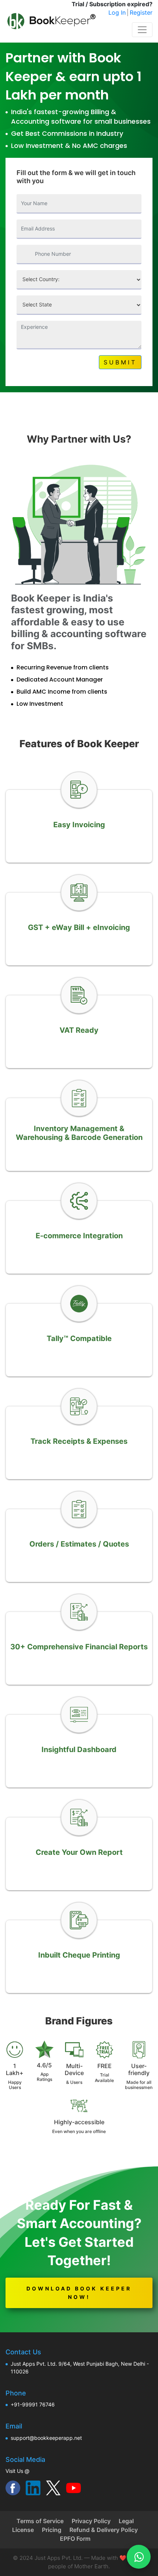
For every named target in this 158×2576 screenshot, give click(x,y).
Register (141, 12)
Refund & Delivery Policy (104, 2530)
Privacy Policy (91, 2521)
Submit (120, 362)
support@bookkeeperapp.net (46, 2438)
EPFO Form (75, 2539)
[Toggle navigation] (142, 30)
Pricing (52, 2530)
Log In (117, 12)
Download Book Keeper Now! (79, 2293)
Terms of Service (40, 2521)
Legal (126, 2521)
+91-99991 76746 (33, 2404)
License (23, 2530)
